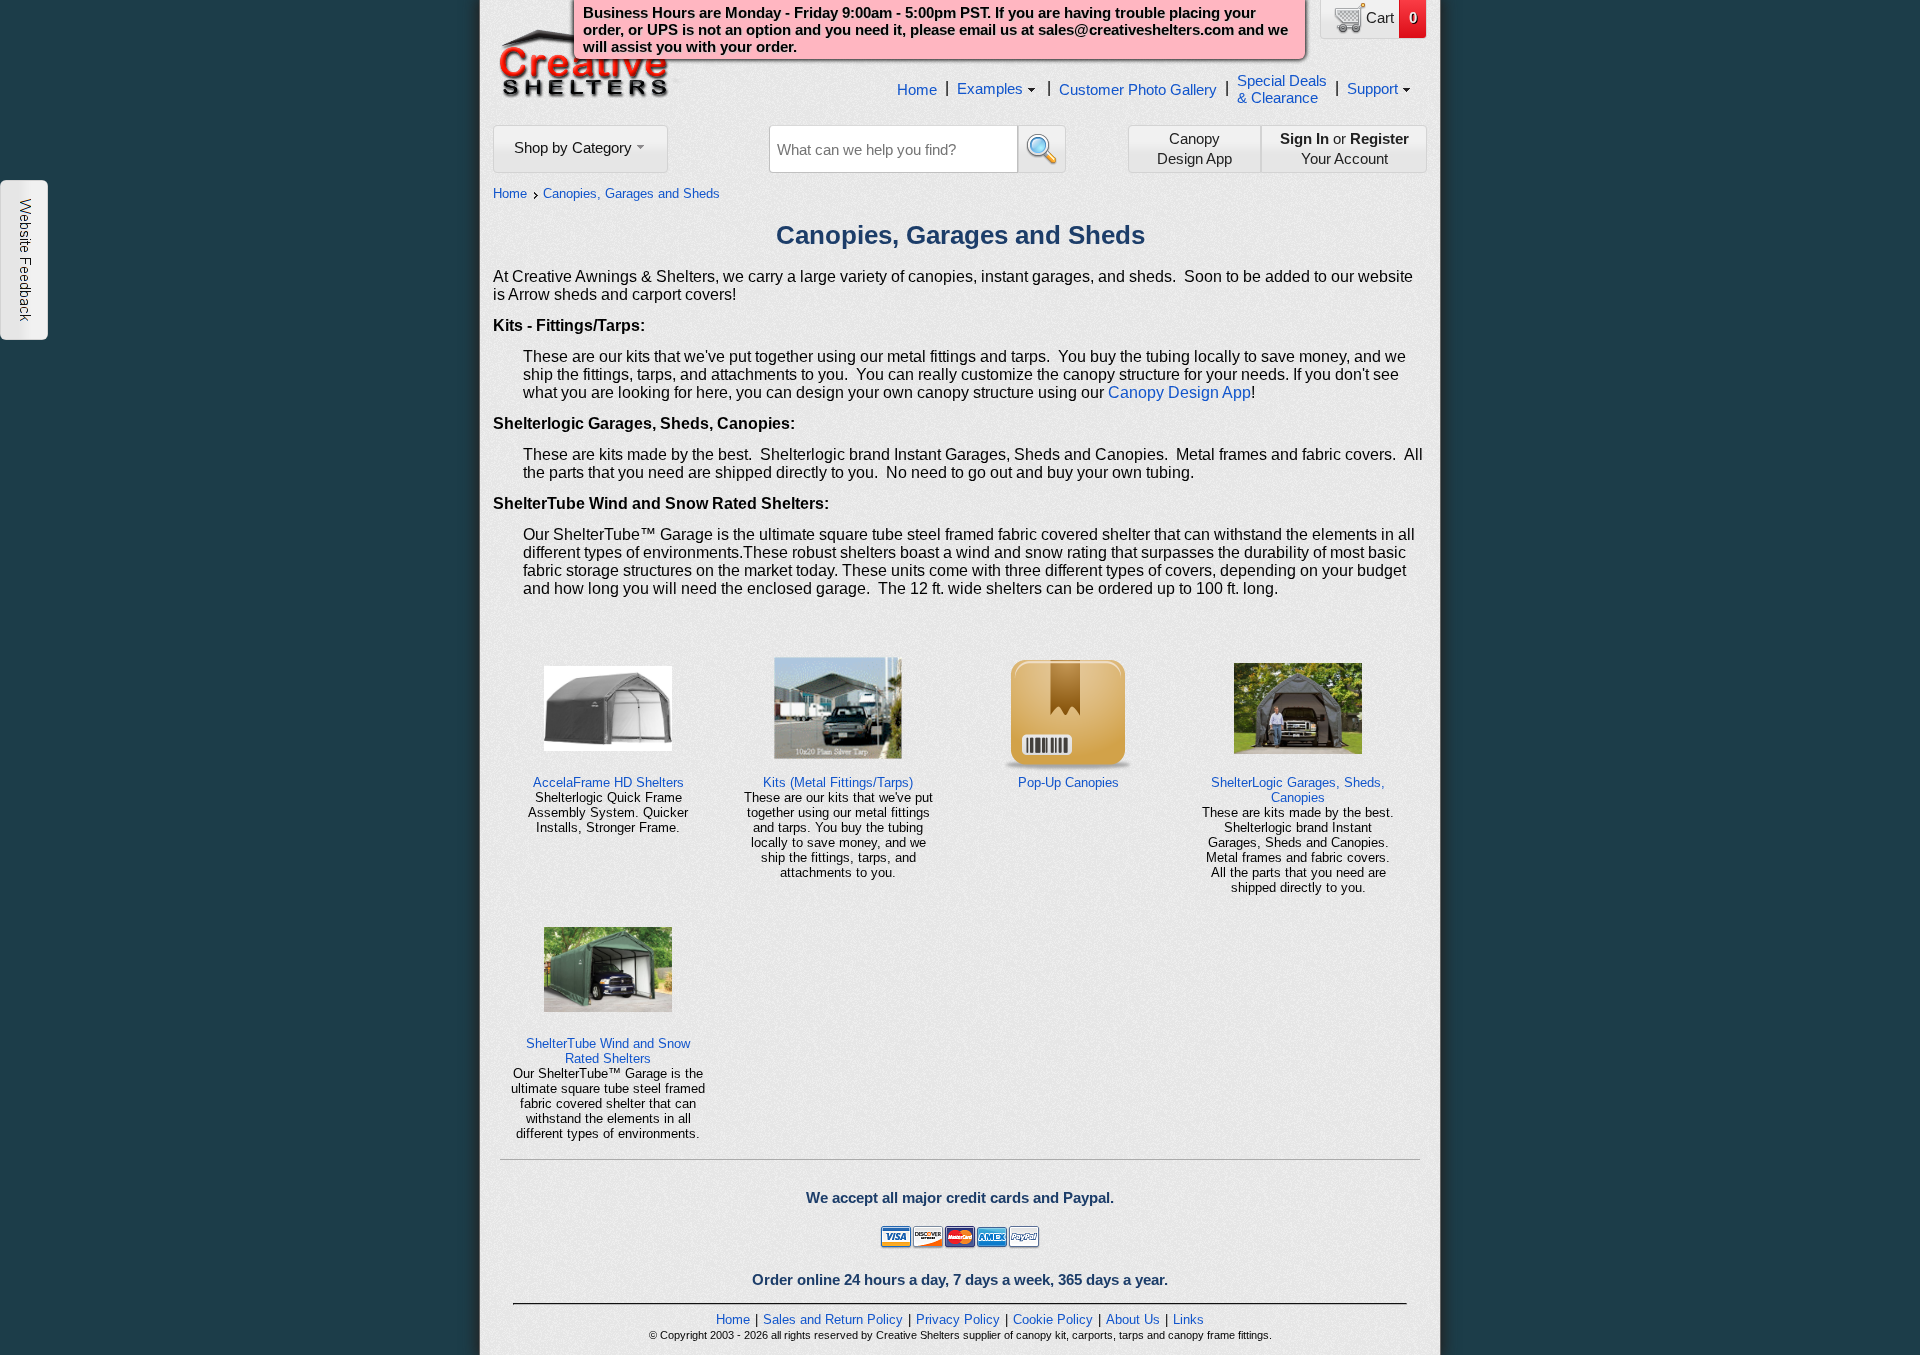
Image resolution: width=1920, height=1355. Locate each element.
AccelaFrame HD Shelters (608, 782)
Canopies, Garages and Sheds (631, 193)
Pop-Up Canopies (1068, 782)
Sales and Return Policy (833, 1319)
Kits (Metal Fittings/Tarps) (838, 782)
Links (1188, 1319)
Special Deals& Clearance (1282, 89)
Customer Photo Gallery (1138, 89)
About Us (1133, 1319)
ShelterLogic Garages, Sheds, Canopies (1298, 790)
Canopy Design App (1179, 392)
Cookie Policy (1053, 1319)
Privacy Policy (958, 1319)
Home (917, 89)
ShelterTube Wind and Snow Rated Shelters (608, 1051)
